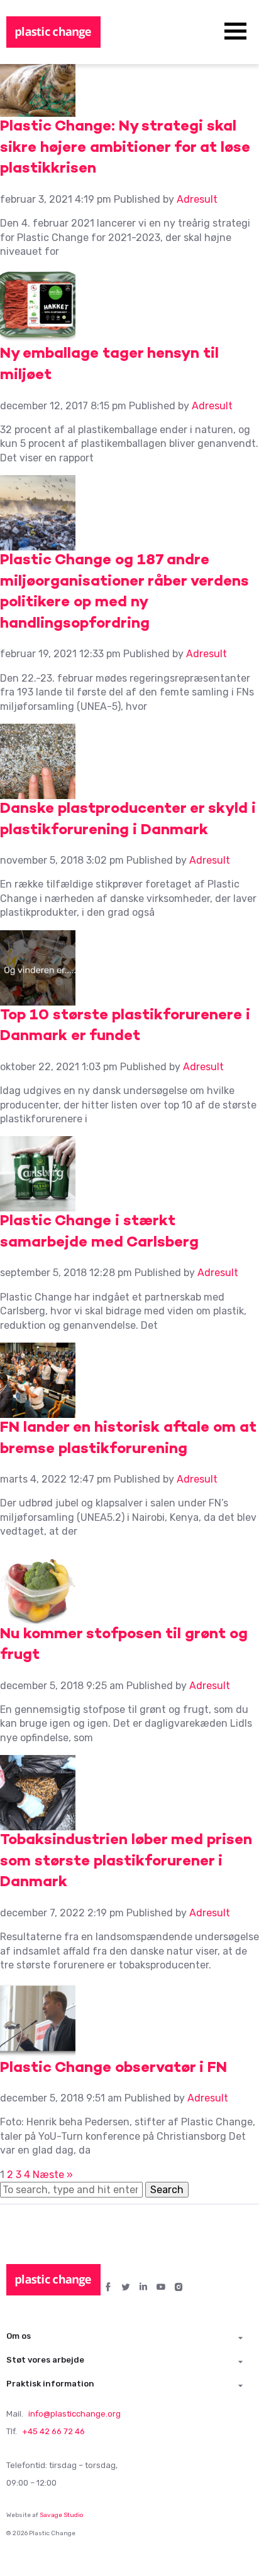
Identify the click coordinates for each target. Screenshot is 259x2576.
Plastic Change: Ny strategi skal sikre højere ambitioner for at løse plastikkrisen (125, 148)
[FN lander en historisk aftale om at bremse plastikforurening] (38, 1411)
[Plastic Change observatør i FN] (38, 2050)
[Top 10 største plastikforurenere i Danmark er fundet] (38, 998)
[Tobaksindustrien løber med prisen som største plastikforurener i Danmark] (38, 1823)
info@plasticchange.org (74, 2414)
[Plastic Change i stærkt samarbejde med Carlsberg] (38, 1204)
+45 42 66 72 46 (53, 2431)
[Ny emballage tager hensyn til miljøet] (38, 337)
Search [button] (167, 2190)
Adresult (197, 199)
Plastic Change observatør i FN (113, 2069)
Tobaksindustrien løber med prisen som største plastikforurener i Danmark (126, 1862)
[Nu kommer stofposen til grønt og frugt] (38, 1617)
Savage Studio (62, 2515)
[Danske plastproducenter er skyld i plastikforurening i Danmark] (38, 792)
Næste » (53, 2175)
